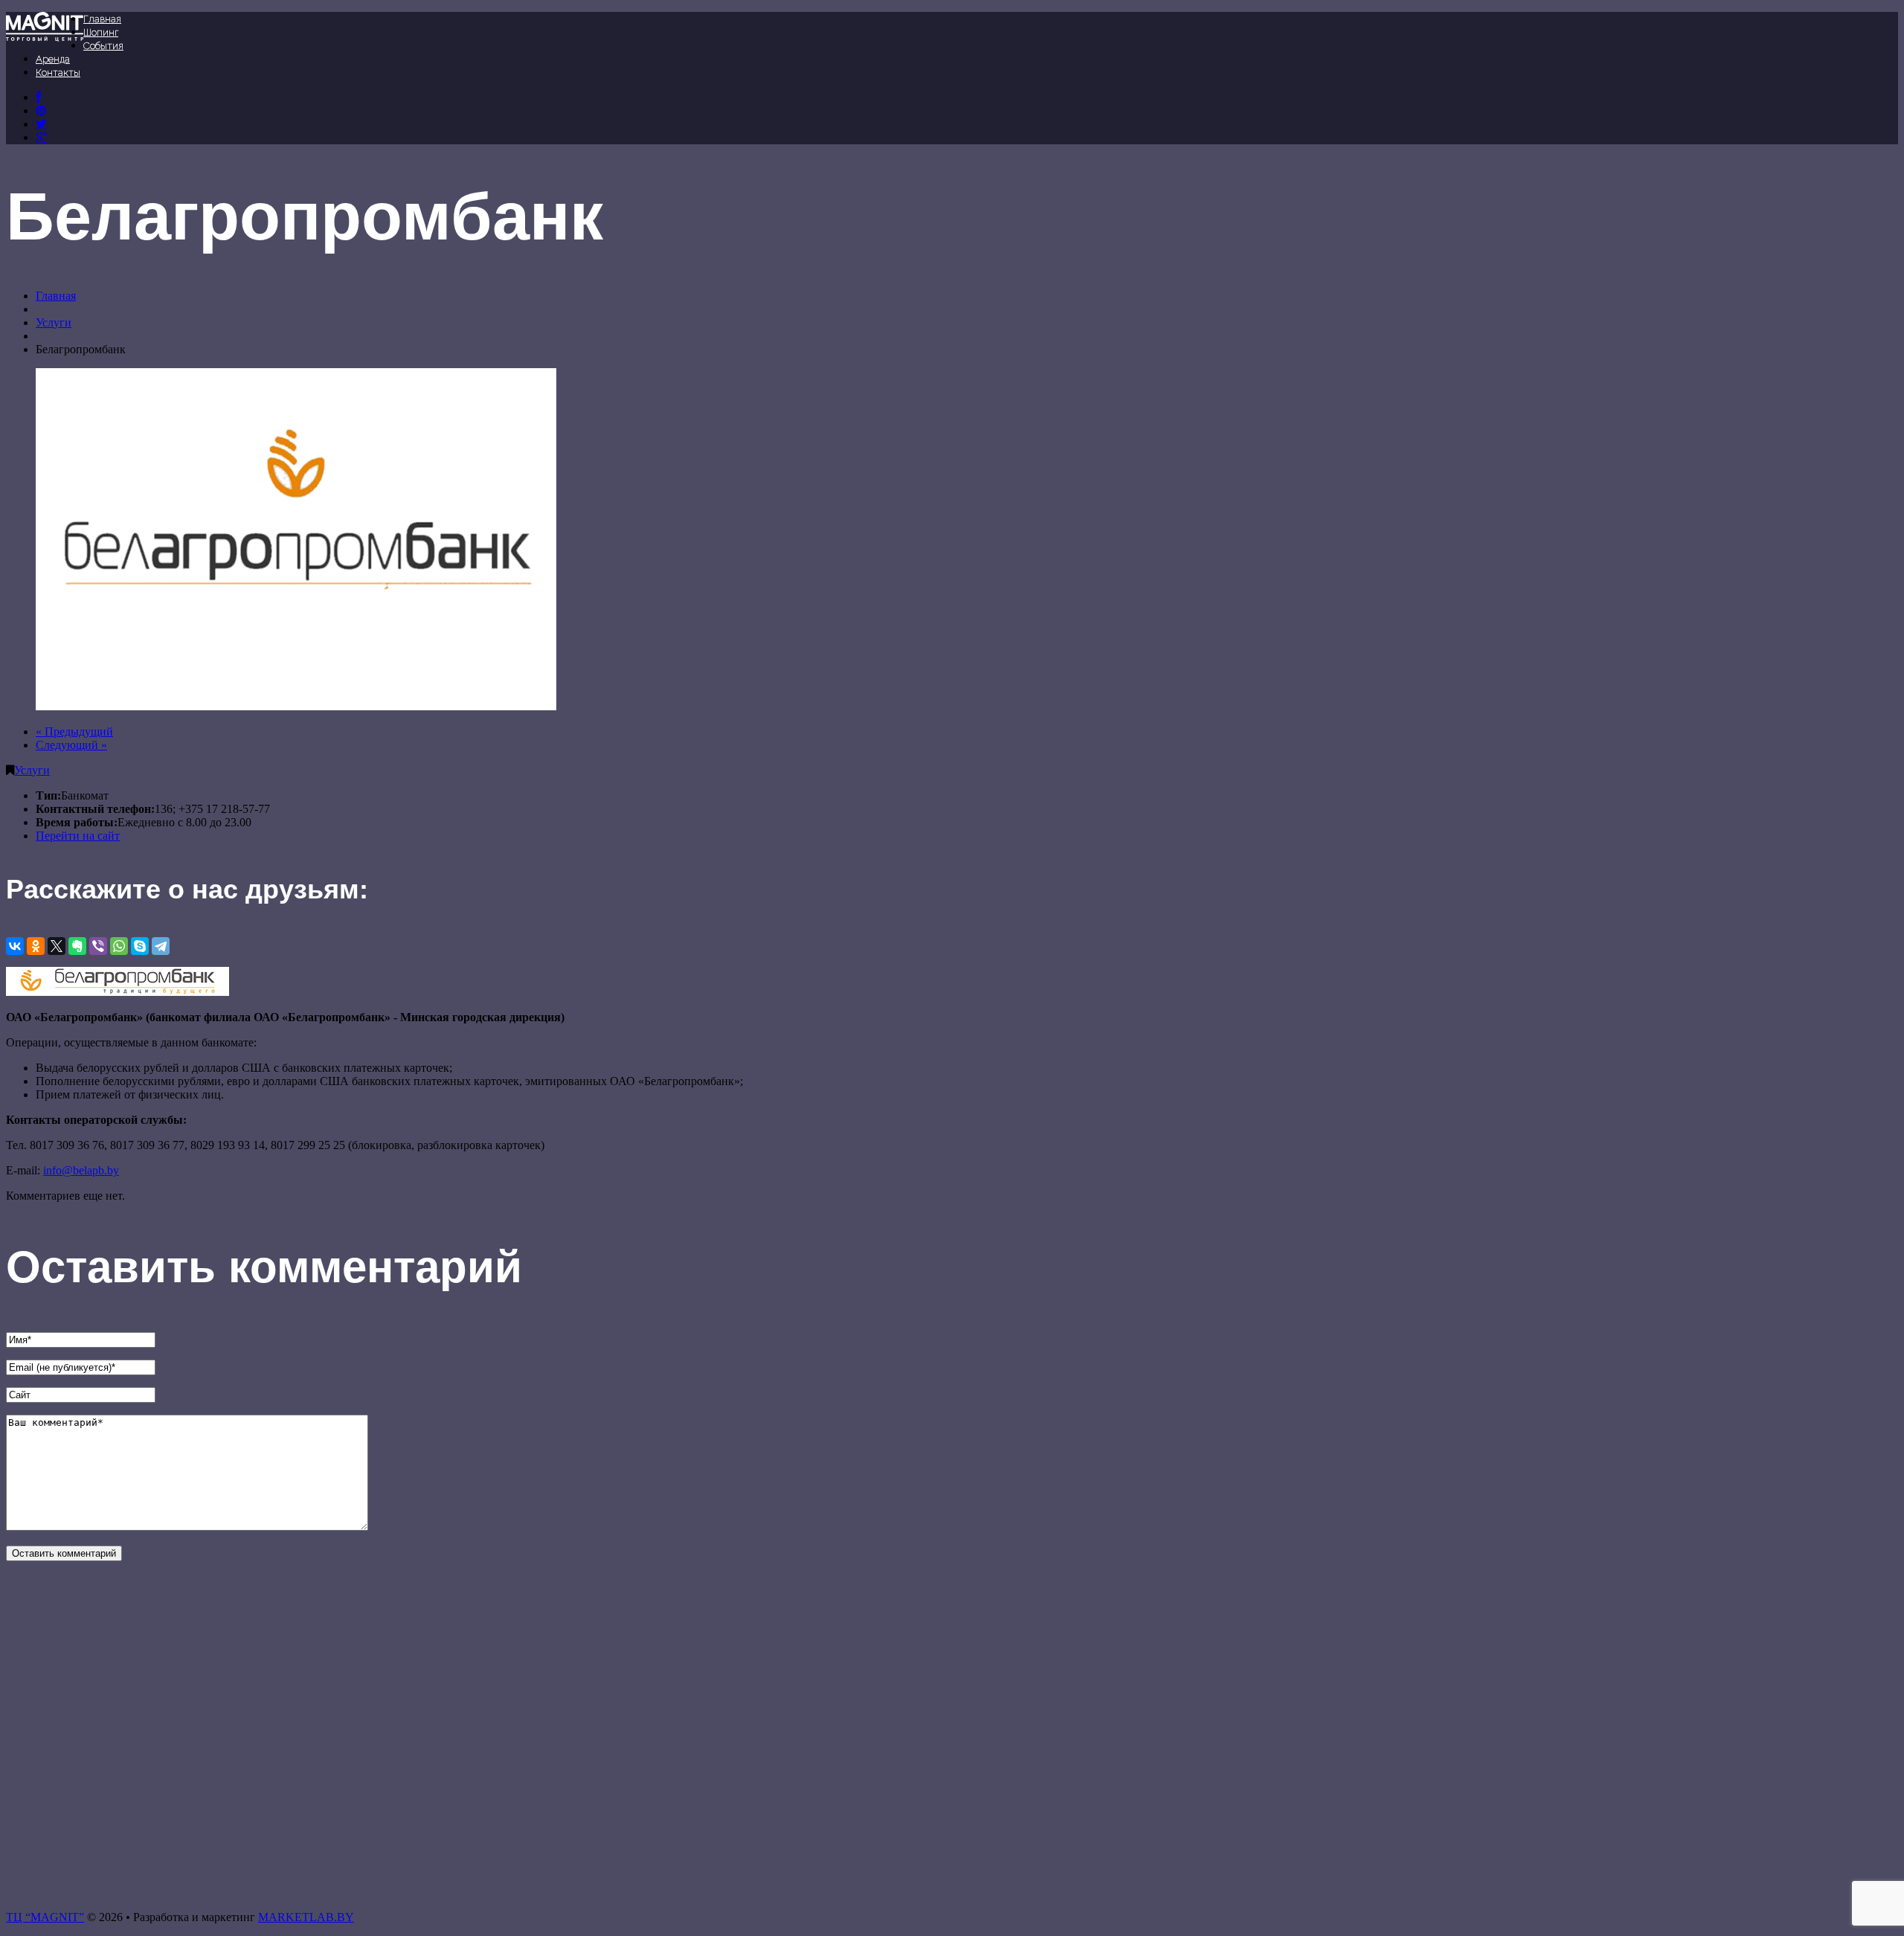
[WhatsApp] (119, 946)
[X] (57, 946)
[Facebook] (38, 97)
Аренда (53, 59)
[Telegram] (161, 946)
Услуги (54, 322)
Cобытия (103, 46)
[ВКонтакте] (41, 110)
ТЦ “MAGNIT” (45, 1917)
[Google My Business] (41, 137)
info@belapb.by (81, 1170)
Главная (102, 19)
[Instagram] (41, 124)
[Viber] (98, 946)
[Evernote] (77, 946)
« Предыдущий (74, 731)
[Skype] (140, 946)
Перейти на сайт (78, 836)
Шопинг (101, 32)
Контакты (58, 73)
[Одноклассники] (36, 946)
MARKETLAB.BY (306, 1917)
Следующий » (71, 745)
